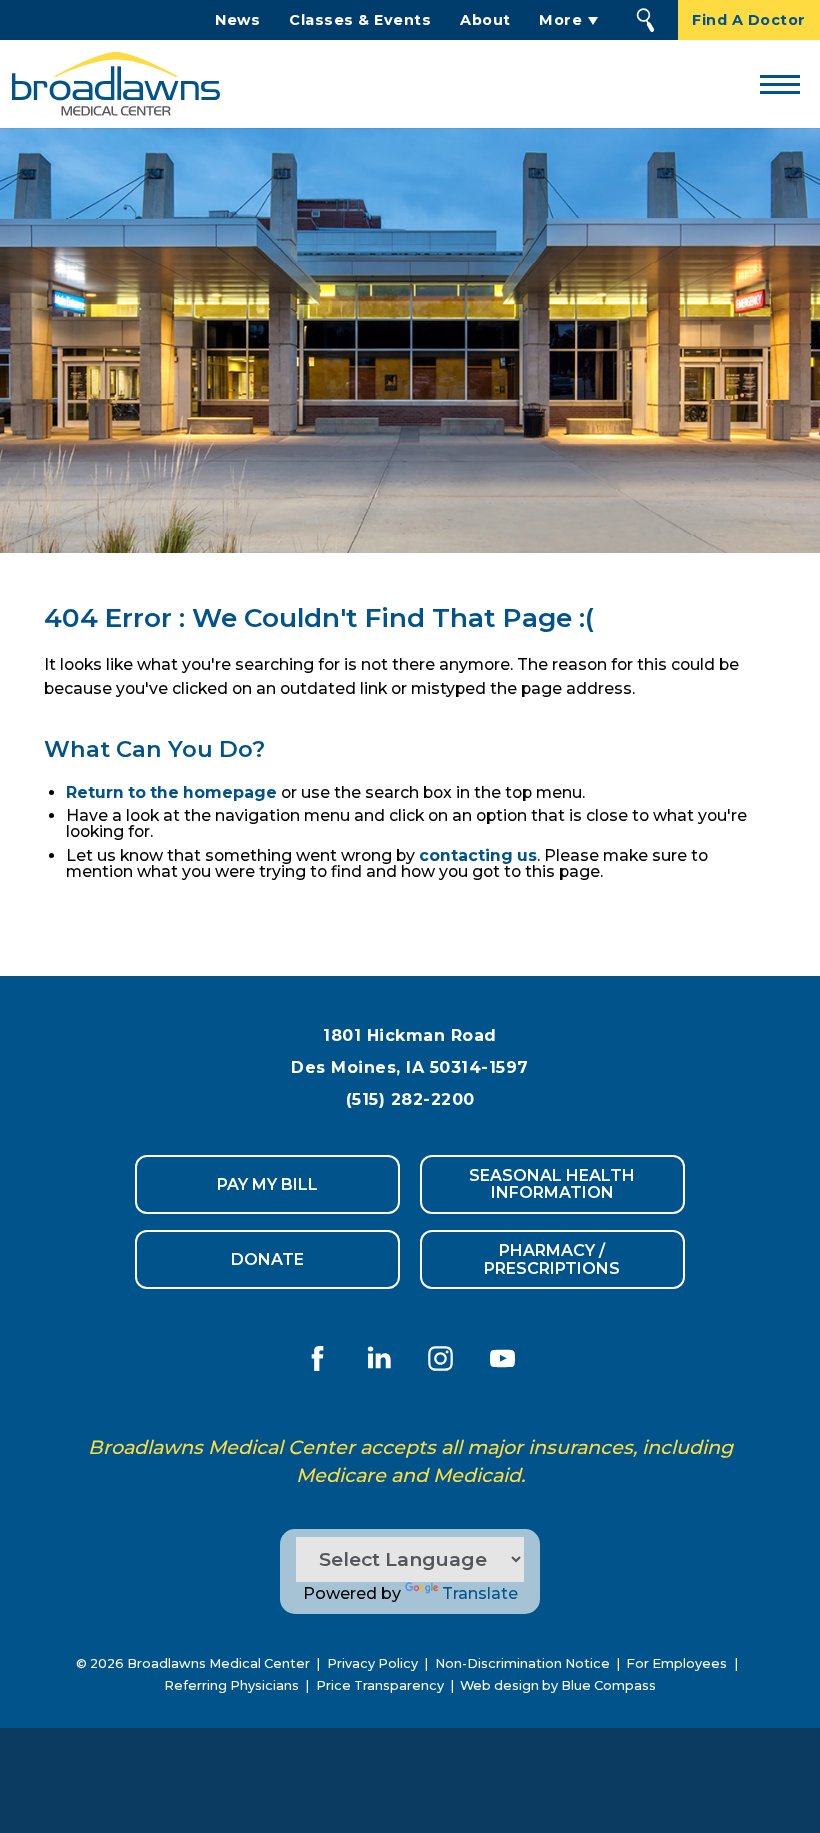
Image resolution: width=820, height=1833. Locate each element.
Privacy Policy (372, 1663)
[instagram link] (441, 1358)
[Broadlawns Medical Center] (110, 84)
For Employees (676, 1663)
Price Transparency (380, 1685)
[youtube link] (503, 1358)
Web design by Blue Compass (558, 1685)
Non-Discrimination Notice (522, 1663)
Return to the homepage (171, 792)
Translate (480, 1593)
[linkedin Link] (379, 1358)
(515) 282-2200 (410, 1099)
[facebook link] (317, 1358)
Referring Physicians (231, 1685)
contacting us (478, 855)
